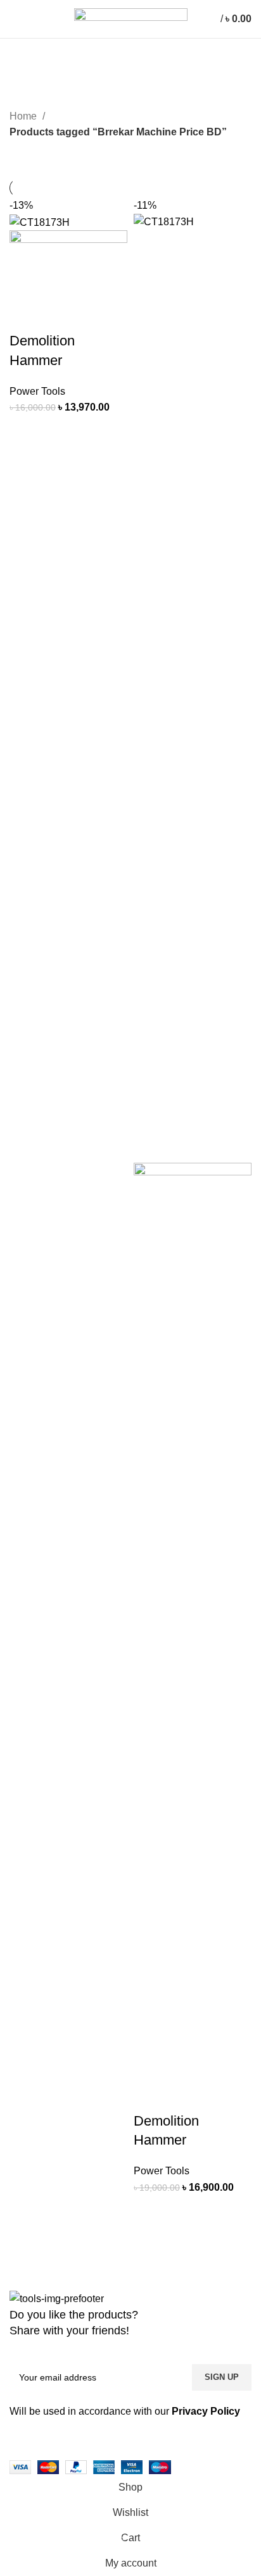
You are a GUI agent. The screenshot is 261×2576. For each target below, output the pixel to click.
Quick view (94, 431)
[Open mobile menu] (16, 19)
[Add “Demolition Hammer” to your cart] (25, 431)
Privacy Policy (206, 2411)
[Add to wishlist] (25, 463)
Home (24, 116)
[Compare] (60, 431)
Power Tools (37, 391)
